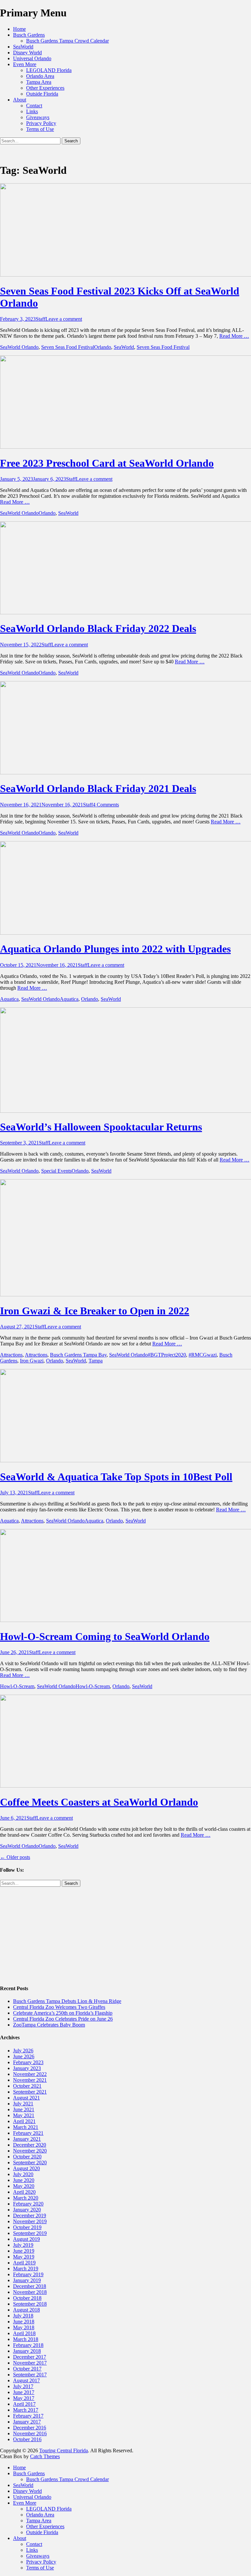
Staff (41, 319)
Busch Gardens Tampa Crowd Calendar (67, 41)
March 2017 (26, 2410)
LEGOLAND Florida (49, 70)
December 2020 (30, 2145)
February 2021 (28, 2133)
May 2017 (24, 2398)
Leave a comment (64, 319)
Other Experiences (45, 88)
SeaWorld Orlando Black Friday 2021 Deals (98, 788)
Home (19, 29)
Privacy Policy (41, 123)
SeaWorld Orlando (19, 347)
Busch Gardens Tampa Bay (78, 1355)
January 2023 (27, 2068)
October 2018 (27, 2298)
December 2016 (30, 2428)
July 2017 (23, 2386)
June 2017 (24, 2392)
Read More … (234, 336)
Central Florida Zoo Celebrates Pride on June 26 (63, 2019)
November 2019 (30, 2221)
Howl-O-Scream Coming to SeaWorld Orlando (105, 1636)
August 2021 (26, 2098)
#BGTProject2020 (167, 1355)
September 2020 (30, 2162)
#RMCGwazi (203, 1355)
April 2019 (24, 2263)
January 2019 (27, 2280)
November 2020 (30, 2151)
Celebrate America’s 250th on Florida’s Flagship (63, 2013)
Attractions (11, 1355)
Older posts (15, 1857)
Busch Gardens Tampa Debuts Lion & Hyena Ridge (67, 2001)
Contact (34, 106)
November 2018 (30, 2292)
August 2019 (26, 2239)
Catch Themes (45, 2456)
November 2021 (30, 2080)
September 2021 (30, 2092)
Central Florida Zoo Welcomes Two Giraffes (59, 2007)
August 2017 (26, 2380)
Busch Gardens (29, 35)
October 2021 (27, 2086)
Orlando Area (40, 76)
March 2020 (26, 2198)
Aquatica (9, 999)
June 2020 (24, 2180)
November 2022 (30, 2074)
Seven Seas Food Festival (68, 347)
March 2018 (26, 2339)
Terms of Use (40, 129)
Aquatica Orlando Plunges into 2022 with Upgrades (115, 949)
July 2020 (23, 2174)
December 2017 (30, 2357)
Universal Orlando (32, 58)
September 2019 (30, 2233)
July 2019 (23, 2245)
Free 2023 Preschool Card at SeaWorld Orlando (107, 463)
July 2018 (23, 2316)
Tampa (96, 1361)
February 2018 (28, 2345)
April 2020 (24, 2192)
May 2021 (24, 2115)
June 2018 (24, 2322)
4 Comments (106, 805)
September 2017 (30, 2375)
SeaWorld (23, 47)
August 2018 (26, 2310)
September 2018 (30, 2304)
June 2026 (24, 2056)
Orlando (103, 347)
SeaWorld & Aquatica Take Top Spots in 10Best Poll (116, 1477)
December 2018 (30, 2286)
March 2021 (26, 2127)
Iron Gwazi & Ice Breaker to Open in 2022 (95, 1311)
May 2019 (24, 2257)
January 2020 (27, 2210)
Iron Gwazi (32, 1361)
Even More (25, 64)
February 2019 (28, 2274)
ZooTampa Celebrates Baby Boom (49, 2025)
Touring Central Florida (64, 2450)
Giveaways (38, 117)
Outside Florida (42, 94)
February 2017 (28, 2416)
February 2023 (28, 2062)
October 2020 (27, 2157)
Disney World (27, 53)
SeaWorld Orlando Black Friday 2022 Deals (98, 628)
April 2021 (24, 2121)
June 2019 (24, 2251)
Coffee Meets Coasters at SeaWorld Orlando (99, 1802)
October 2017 (27, 2369)
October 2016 (27, 2439)
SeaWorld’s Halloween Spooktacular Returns (101, 1127)
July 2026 (23, 2051)
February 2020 (28, 2204)
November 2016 (30, 2433)
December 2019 (30, 2216)
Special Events (56, 1171)
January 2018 (27, 2351)
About (20, 100)
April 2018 (24, 2333)
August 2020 (26, 2168)
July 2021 (23, 2104)
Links (32, 111)
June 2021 (24, 2109)
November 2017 (30, 2363)
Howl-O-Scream (17, 1686)
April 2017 (24, 2404)
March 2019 (26, 2269)
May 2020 (24, 2186)
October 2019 (27, 2227)
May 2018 (24, 2327)
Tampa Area (39, 82)
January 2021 (27, 2139)
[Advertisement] (125, 1933)
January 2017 (27, 2422)
